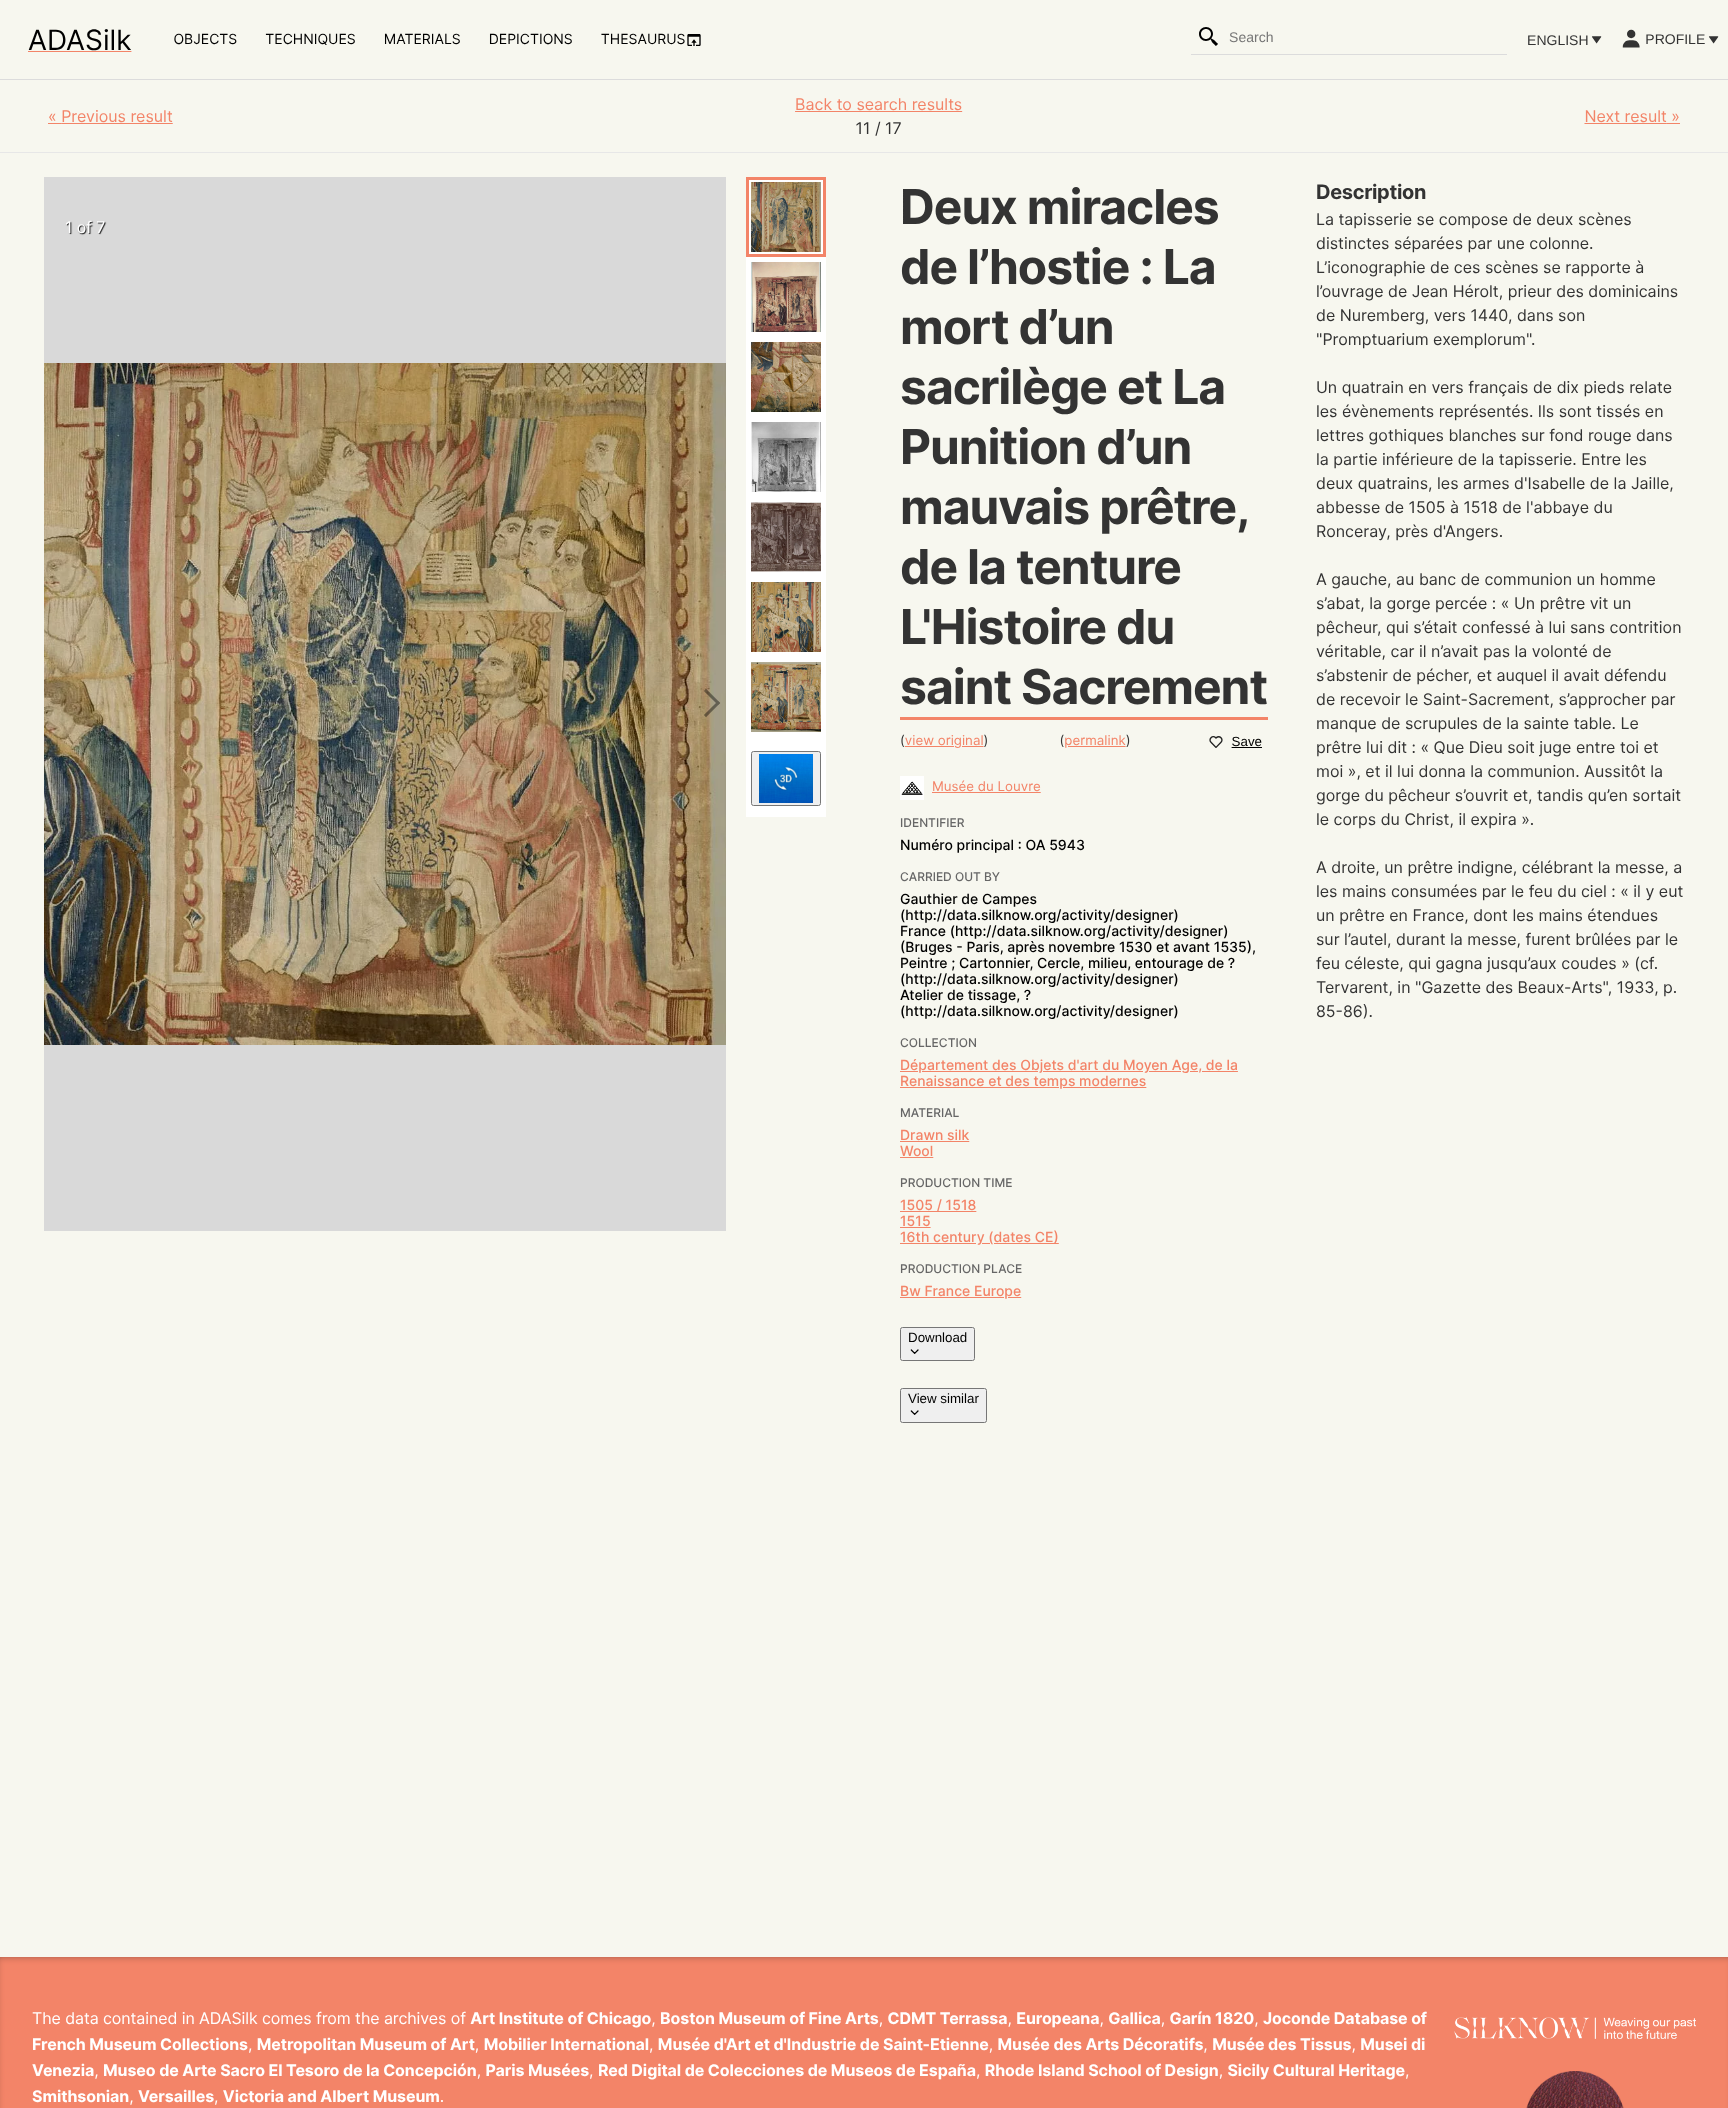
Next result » (1632, 116)
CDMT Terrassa (948, 2018)
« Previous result (110, 116)
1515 (915, 1221)
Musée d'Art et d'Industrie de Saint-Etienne (823, 2044)
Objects (205, 39)
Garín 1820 (1212, 2018)
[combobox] (1367, 37)
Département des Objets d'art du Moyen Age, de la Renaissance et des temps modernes (1069, 1073)
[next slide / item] (706, 704)
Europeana (1057, 2018)
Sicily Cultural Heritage (1316, 2070)
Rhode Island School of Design (1102, 2070)
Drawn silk (934, 1135)
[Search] (1209, 37)
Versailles (176, 2096)
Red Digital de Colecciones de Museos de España (787, 2070)
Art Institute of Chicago (560, 2018)
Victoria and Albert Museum (331, 2096)
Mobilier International (566, 2044)
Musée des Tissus (1281, 2044)
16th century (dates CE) (979, 1237)
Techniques (310, 39)
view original (944, 741)
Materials (422, 39)
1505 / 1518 (938, 1205)
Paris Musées (537, 2070)
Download (937, 1337)
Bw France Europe (960, 1291)
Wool (916, 1151)
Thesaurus (643, 39)
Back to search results (878, 104)
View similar (943, 1398)
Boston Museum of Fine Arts (769, 2018)
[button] (786, 217)
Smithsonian (80, 2096)
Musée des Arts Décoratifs (1101, 2044)
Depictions (531, 39)
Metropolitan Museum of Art (366, 2044)
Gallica (1134, 2018)
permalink (1094, 741)
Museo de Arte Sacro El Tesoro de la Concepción (290, 2070)
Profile (1675, 39)
